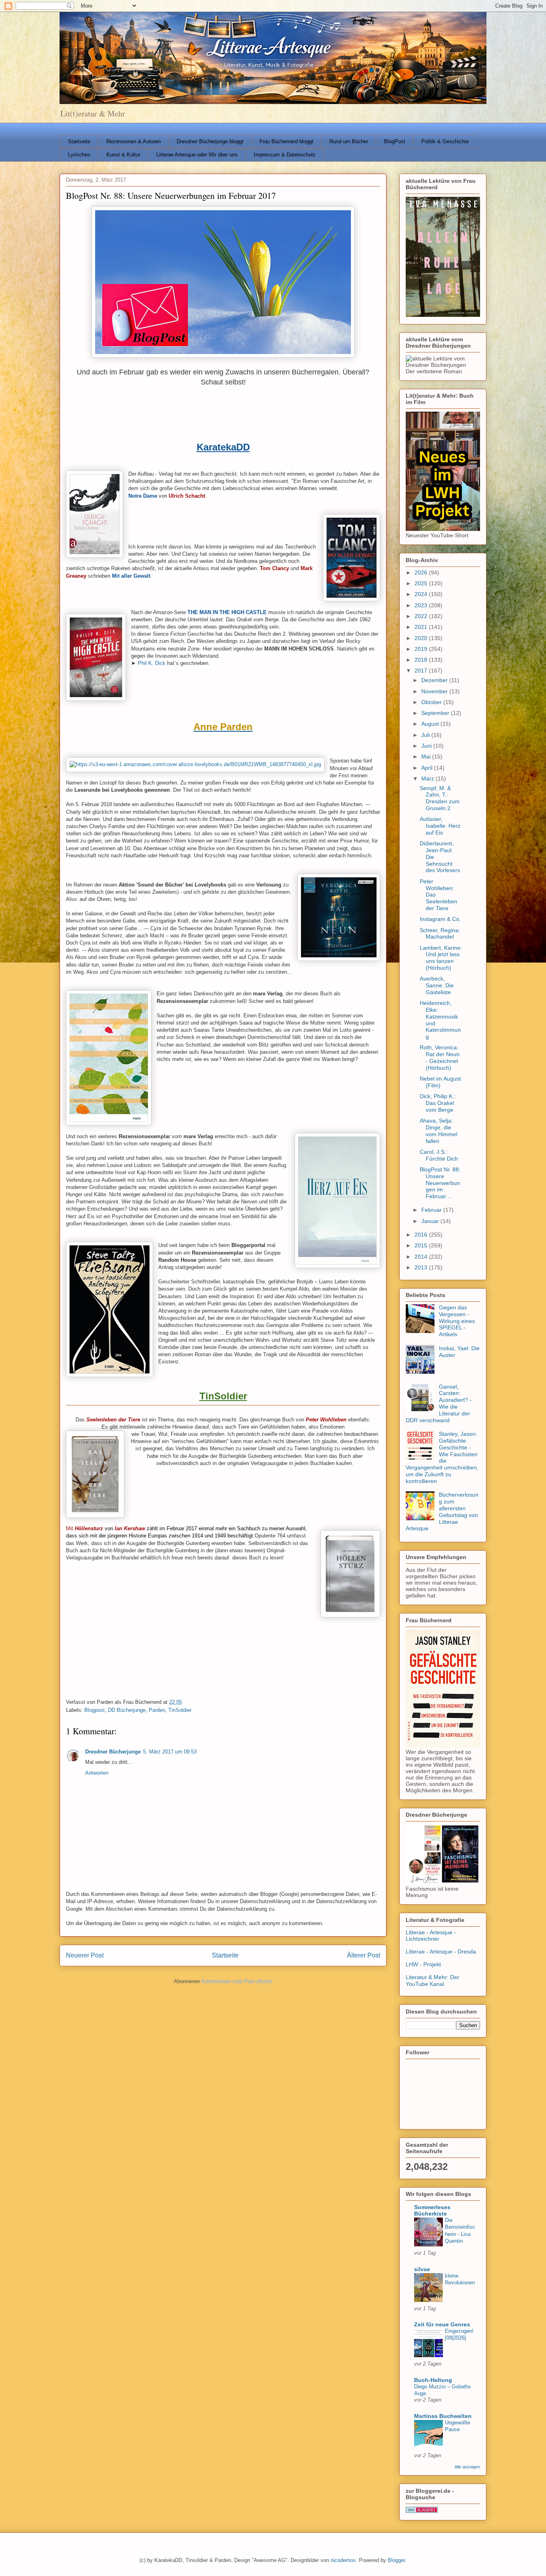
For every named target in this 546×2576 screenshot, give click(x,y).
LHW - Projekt (423, 1964)
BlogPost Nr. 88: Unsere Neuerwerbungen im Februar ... (440, 1183)
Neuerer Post (85, 1955)
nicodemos (343, 2560)
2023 (422, 605)
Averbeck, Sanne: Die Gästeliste (437, 985)
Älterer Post (364, 1955)
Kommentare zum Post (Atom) (237, 1981)
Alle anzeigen (467, 2467)
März (428, 779)
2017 (422, 671)
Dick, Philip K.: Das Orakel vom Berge (438, 1103)
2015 (422, 1245)
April (428, 768)
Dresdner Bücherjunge (113, 1752)
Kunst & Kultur (123, 155)
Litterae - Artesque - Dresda (441, 1952)
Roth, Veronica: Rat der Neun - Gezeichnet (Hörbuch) (440, 1057)
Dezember (435, 680)
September (436, 713)
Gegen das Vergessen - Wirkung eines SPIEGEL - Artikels (457, 1321)
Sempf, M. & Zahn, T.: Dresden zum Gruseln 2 (440, 798)
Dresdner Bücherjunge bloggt (210, 141)
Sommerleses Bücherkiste (432, 2210)
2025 (422, 583)
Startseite (79, 141)
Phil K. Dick (152, 663)
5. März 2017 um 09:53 (170, 1752)
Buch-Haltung (433, 2380)
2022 (422, 616)
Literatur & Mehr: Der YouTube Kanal (432, 1981)
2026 (422, 572)
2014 (422, 1257)
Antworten (97, 1773)
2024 (422, 594)
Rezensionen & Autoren (134, 141)
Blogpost (95, 1710)
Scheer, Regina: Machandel (440, 934)
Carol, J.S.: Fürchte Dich (439, 1155)
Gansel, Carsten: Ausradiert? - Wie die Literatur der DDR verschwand (439, 1403)
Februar (432, 1210)
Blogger (396, 2560)
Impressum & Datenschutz (285, 155)
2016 (422, 1235)
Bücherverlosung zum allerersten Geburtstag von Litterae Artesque (442, 1511)
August (431, 724)
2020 (422, 638)
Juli (426, 735)
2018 (422, 660)
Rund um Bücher (349, 141)
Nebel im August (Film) (440, 1082)
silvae (422, 2269)
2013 (422, 1267)
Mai (427, 757)
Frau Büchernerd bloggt (286, 141)
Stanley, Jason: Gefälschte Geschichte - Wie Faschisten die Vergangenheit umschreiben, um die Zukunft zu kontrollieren (442, 1457)
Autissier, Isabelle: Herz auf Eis (440, 826)
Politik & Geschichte (445, 141)
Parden (157, 1710)
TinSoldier (180, 1710)
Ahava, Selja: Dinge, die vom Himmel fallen (438, 1131)
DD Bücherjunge (127, 1710)
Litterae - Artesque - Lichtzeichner (431, 1936)
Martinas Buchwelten (443, 2416)
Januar (431, 1221)
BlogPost (395, 141)
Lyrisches (79, 155)
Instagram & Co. (440, 919)
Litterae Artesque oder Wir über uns (197, 155)
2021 (422, 627)
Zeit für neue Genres (442, 2324)
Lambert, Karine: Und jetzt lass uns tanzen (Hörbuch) (441, 958)
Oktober (432, 702)
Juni (427, 746)
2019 (422, 649)
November (435, 691)
